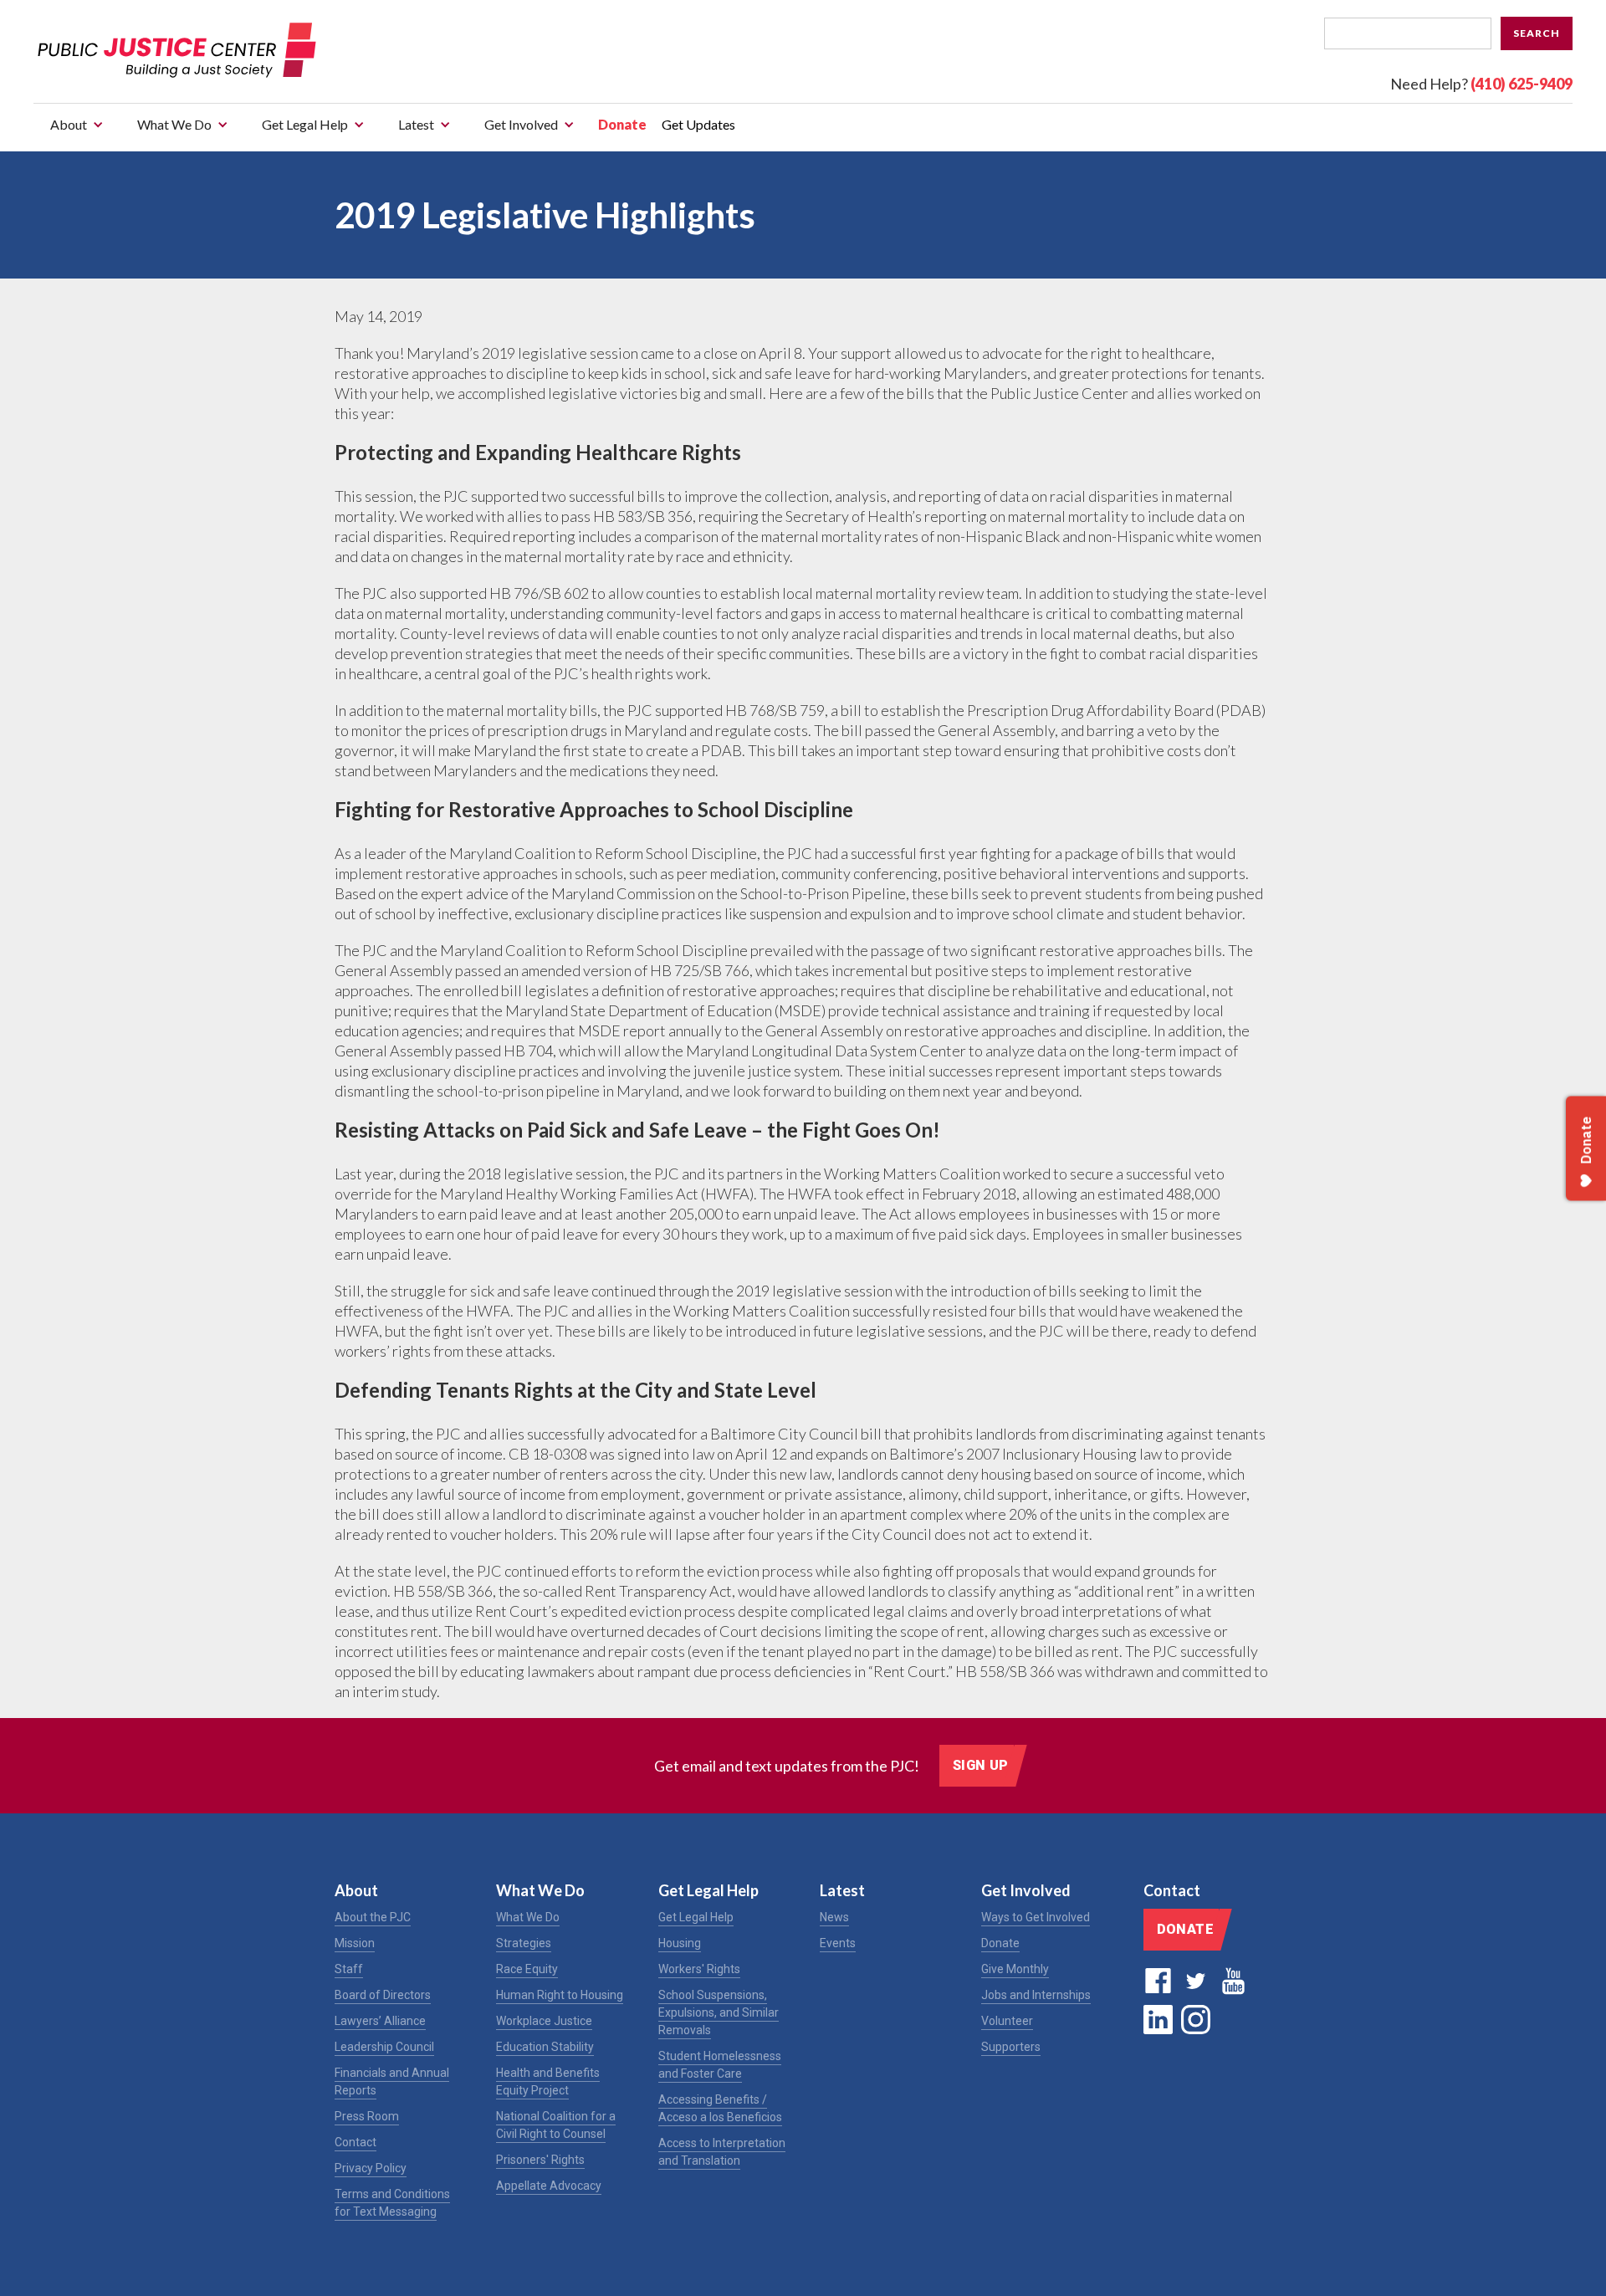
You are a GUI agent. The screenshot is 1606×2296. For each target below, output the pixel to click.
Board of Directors (383, 1995)
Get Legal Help (696, 1917)
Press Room (367, 2116)
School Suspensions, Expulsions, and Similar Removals (719, 2012)
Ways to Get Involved (1036, 1917)
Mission (355, 1943)
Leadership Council (384, 2047)
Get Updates (698, 124)
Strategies (524, 1943)
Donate (622, 124)
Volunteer (1007, 2021)
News (834, 1917)
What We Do (528, 1917)
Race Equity (527, 1969)
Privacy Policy (371, 2168)
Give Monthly (1015, 1969)
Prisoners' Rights (540, 2160)
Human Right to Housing (560, 1995)
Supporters (1011, 2047)
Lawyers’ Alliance (380, 2021)
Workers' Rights (699, 1969)
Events (838, 1943)
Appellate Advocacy (549, 2186)
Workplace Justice (544, 2021)
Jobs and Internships (1036, 1995)
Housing (680, 1943)
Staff (349, 1969)
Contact (355, 2142)
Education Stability (545, 2047)
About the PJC (373, 1917)
